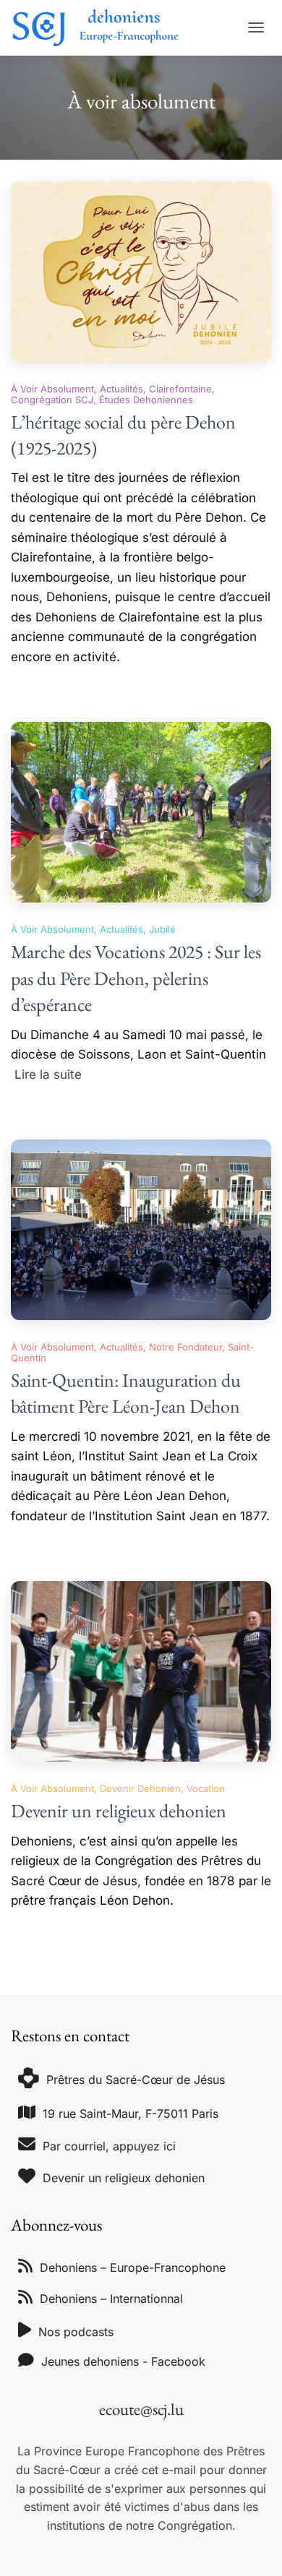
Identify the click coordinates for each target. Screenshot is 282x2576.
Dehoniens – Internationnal (111, 2299)
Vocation (206, 1788)
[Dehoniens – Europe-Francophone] (101, 28)
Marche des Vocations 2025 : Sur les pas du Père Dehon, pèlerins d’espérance (136, 978)
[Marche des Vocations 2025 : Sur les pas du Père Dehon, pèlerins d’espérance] (141, 812)
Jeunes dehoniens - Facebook (123, 2361)
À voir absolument (52, 389)
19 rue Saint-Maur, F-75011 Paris (131, 2114)
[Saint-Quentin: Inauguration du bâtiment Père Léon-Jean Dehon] (141, 1230)
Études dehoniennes (146, 400)
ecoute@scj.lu (141, 2409)
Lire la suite (48, 1074)
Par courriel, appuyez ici (109, 2146)
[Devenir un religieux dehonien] (141, 1671)
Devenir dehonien (140, 1788)
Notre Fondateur (185, 1347)
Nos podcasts (76, 2332)
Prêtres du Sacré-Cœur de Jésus (136, 2080)
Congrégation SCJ (52, 400)
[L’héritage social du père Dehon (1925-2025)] (141, 272)
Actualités (121, 389)
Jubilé (162, 929)
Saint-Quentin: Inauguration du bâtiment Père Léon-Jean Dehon (126, 1393)
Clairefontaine (180, 389)
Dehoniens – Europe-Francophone (133, 2267)
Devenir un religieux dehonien (119, 1811)
